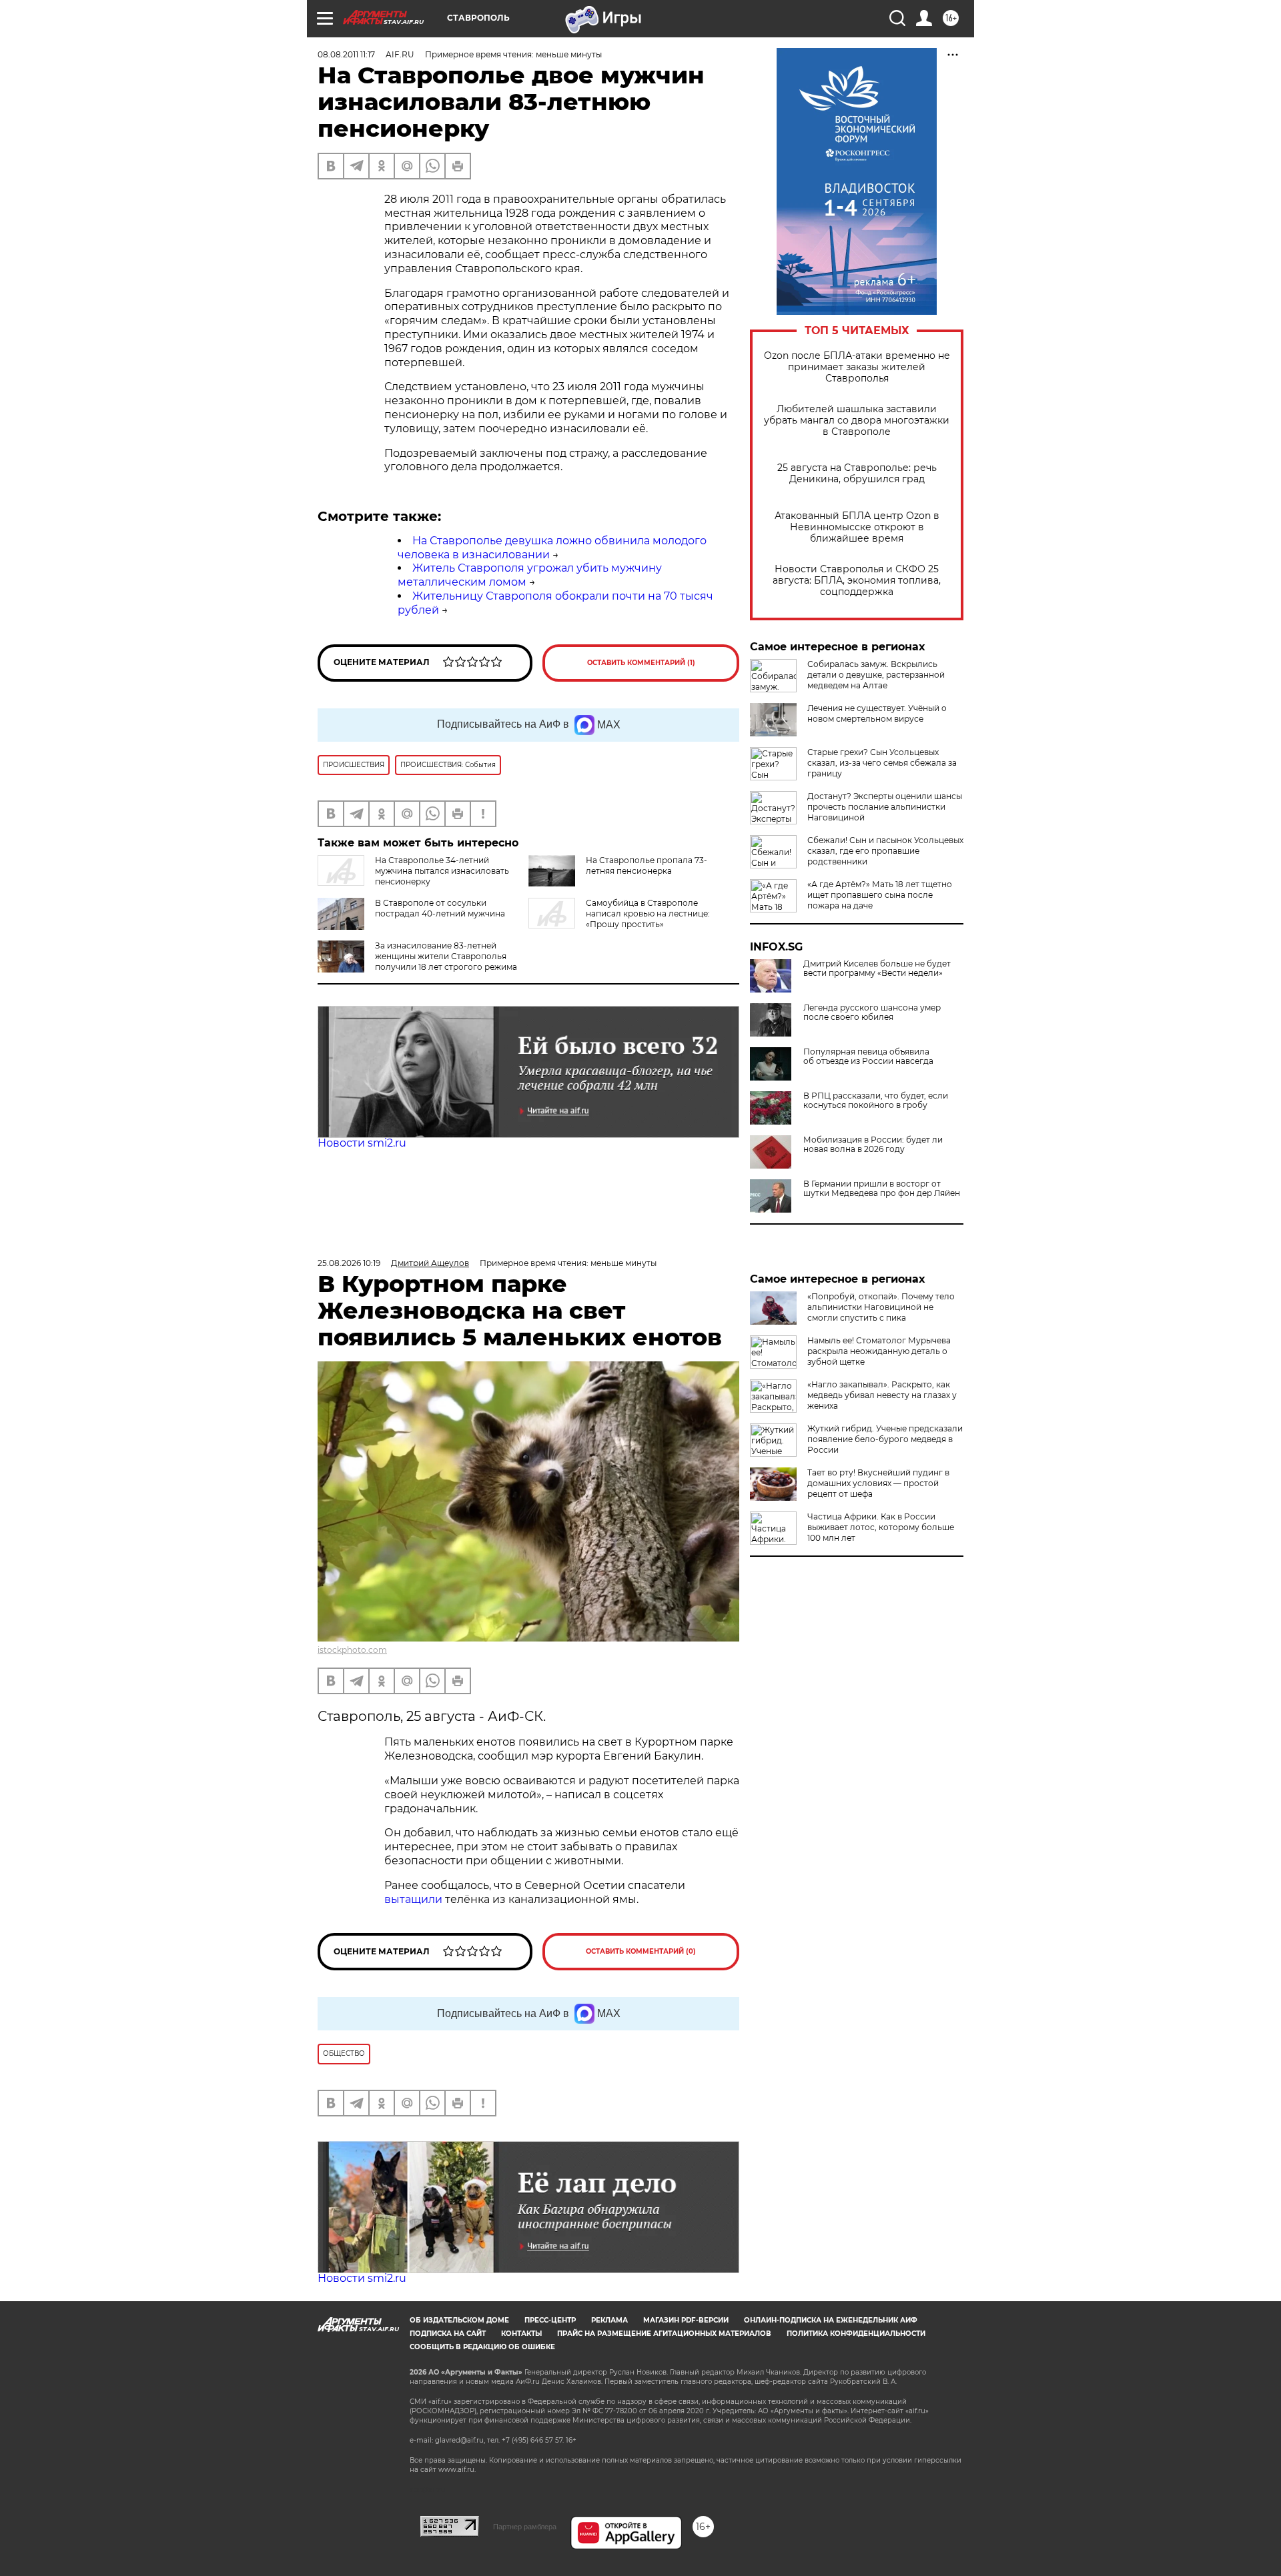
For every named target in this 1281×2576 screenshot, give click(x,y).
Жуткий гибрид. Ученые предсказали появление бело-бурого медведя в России (885, 1439)
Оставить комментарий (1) (641, 663)
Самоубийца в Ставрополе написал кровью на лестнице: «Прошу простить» (648, 913)
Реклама (609, 2320)
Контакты (521, 2334)
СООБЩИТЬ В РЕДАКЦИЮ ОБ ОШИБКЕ (482, 2347)
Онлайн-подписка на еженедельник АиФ (831, 2320)
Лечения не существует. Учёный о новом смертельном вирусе (877, 713)
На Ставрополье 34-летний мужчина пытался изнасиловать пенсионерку (442, 871)
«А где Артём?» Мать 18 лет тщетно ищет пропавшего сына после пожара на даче (880, 895)
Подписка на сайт (448, 2334)
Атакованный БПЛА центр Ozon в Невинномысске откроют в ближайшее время (857, 527)
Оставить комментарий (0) (641, 1951)
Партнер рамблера (525, 2527)
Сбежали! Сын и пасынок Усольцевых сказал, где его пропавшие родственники (885, 851)
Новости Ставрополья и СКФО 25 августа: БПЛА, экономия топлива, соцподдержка (857, 581)
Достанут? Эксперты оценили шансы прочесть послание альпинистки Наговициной (885, 807)
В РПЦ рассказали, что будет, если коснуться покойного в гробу (876, 1101)
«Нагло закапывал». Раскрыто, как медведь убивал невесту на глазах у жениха (882, 1395)
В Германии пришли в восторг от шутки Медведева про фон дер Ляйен (882, 1189)
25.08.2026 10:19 (349, 1263)
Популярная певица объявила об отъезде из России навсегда (868, 1057)
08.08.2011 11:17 (346, 54)
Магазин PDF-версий (686, 2320)
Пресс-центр (550, 2320)
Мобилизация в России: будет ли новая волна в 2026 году (873, 1145)
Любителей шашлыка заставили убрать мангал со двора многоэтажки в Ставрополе (857, 421)
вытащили (413, 1899)
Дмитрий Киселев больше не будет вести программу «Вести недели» (877, 969)
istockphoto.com (352, 1650)
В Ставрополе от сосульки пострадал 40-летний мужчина (440, 908)
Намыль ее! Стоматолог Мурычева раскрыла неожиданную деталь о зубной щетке (879, 1351)
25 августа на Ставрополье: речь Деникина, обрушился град (857, 474)
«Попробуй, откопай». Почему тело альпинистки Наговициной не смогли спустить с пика (881, 1307)
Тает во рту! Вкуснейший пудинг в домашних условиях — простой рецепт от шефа (878, 1483)
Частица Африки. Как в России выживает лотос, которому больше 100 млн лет (881, 1527)
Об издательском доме (459, 2320)
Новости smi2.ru (362, 1143)
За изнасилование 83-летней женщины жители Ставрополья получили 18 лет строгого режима (446, 956)
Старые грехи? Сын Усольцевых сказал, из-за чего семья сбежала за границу (882, 763)
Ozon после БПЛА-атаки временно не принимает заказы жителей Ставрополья (857, 367)
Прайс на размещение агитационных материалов (664, 2334)
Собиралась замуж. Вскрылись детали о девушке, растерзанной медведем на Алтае (876, 675)
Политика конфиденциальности (856, 2334)
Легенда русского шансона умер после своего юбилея (872, 1013)
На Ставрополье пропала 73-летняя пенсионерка (647, 865)
